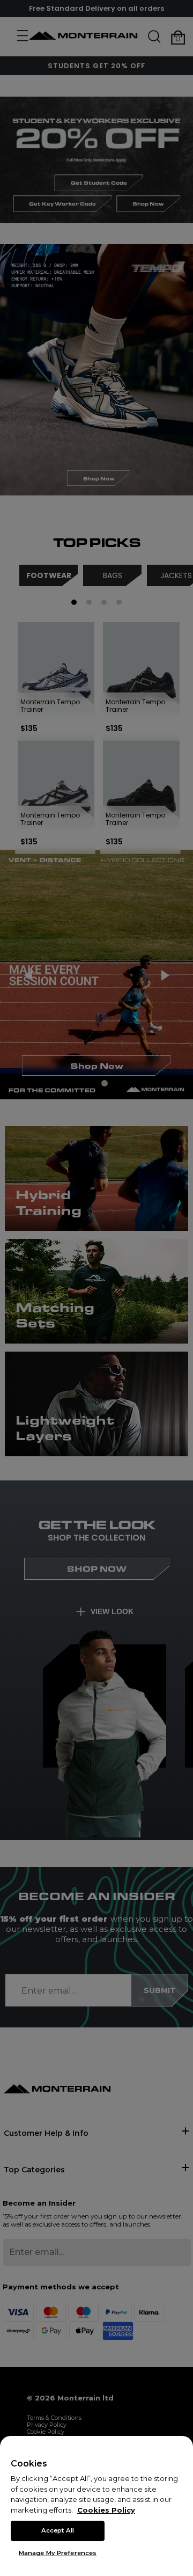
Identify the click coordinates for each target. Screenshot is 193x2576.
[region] (96, 2506)
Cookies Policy (106, 2510)
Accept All (58, 2530)
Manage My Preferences (58, 2553)
